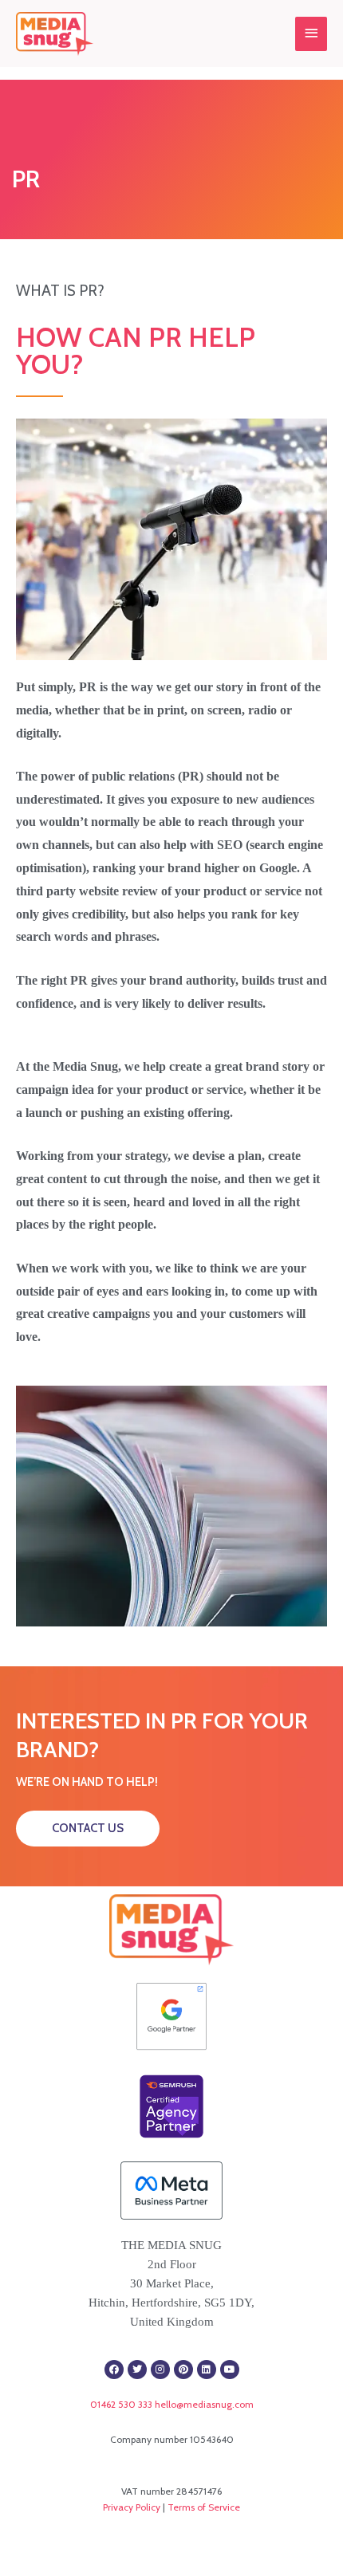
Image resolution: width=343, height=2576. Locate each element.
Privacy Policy (132, 2507)
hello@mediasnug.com (204, 2404)
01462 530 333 (121, 2404)
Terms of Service (204, 2507)
